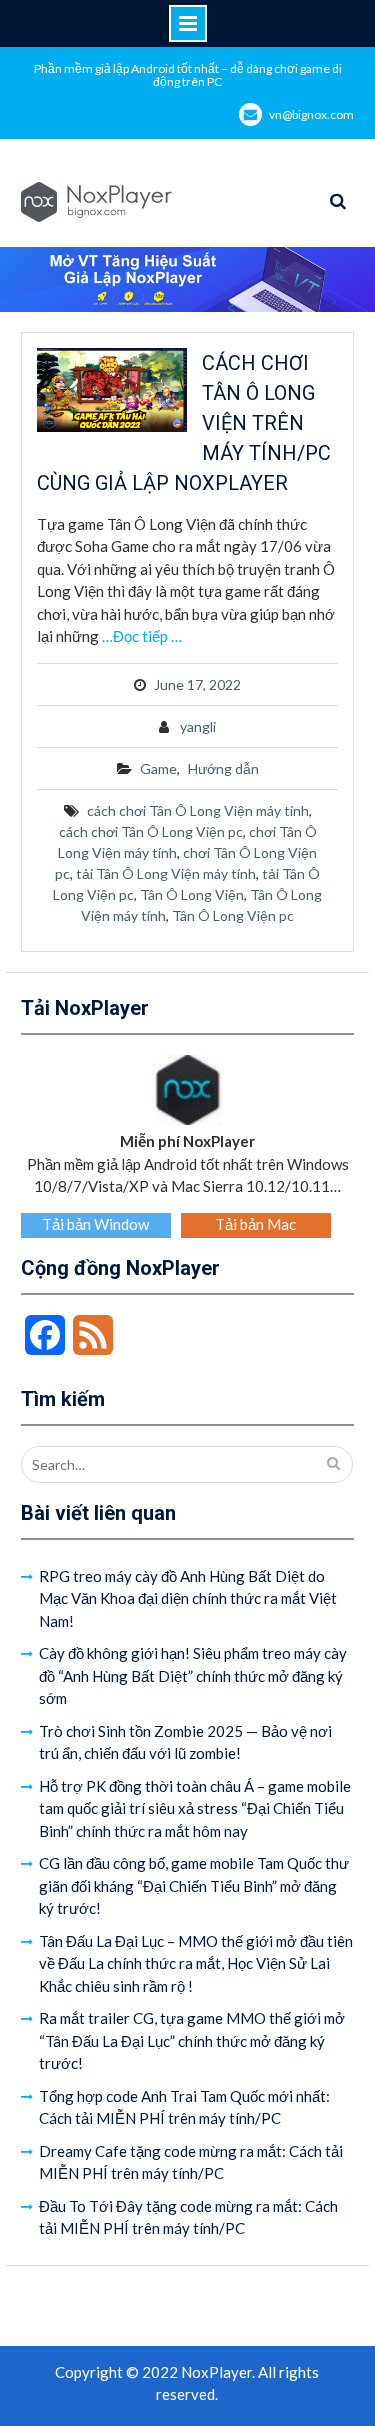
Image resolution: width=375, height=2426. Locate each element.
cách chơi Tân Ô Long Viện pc (151, 831)
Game (158, 768)
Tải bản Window (95, 1224)
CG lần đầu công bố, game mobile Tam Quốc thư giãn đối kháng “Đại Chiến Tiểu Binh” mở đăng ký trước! (194, 1885)
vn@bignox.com (311, 114)
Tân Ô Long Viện (192, 894)
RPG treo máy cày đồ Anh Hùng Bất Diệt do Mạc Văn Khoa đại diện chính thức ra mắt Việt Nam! (188, 1598)
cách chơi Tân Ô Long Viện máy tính (198, 810)
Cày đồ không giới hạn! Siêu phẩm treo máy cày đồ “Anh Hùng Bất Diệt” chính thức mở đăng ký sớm (193, 1675)
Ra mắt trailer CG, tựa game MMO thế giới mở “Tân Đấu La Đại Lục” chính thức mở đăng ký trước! (192, 2040)
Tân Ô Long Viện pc (233, 915)
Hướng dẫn (223, 768)
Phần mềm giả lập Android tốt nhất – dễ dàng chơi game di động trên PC (188, 75)
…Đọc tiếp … (142, 636)
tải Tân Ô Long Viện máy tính (166, 873)
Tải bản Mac (255, 1224)
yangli (198, 726)
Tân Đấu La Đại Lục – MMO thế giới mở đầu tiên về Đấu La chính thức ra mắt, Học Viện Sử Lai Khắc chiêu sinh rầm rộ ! (196, 1963)
